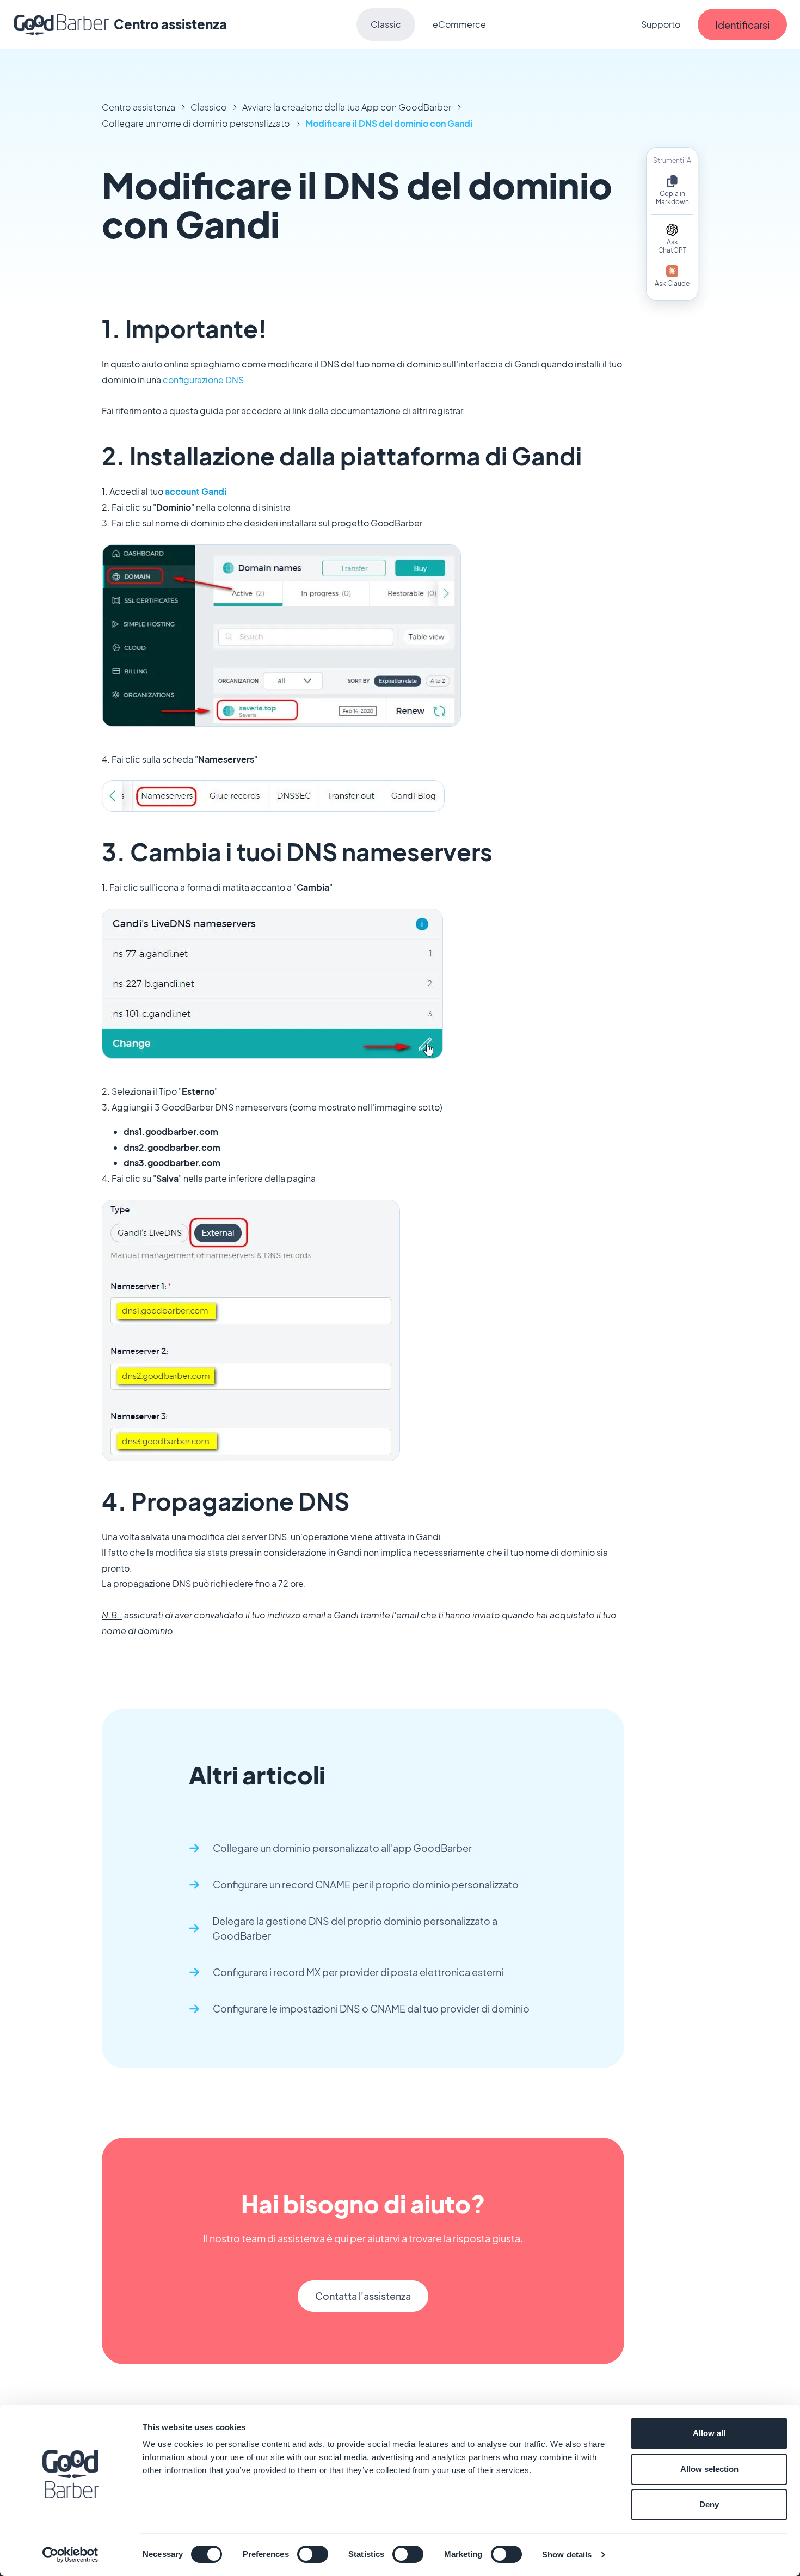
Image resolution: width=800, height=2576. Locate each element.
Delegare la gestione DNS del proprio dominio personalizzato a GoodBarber (355, 1928)
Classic (386, 24)
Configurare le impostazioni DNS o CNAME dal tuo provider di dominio (371, 2008)
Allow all (709, 2433)
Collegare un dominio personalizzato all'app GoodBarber (342, 1848)
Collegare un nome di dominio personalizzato (196, 123)
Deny (709, 2504)
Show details (567, 2554)
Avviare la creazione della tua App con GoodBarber (347, 107)
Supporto (661, 24)
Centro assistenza (139, 107)
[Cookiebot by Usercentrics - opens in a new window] (70, 2555)
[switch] (313, 2554)
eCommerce (459, 24)
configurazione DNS (203, 380)
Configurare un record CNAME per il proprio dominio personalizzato (366, 1884)
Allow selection (709, 2469)
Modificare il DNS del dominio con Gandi (389, 123)
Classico (209, 107)
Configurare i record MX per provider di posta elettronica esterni (358, 1972)
